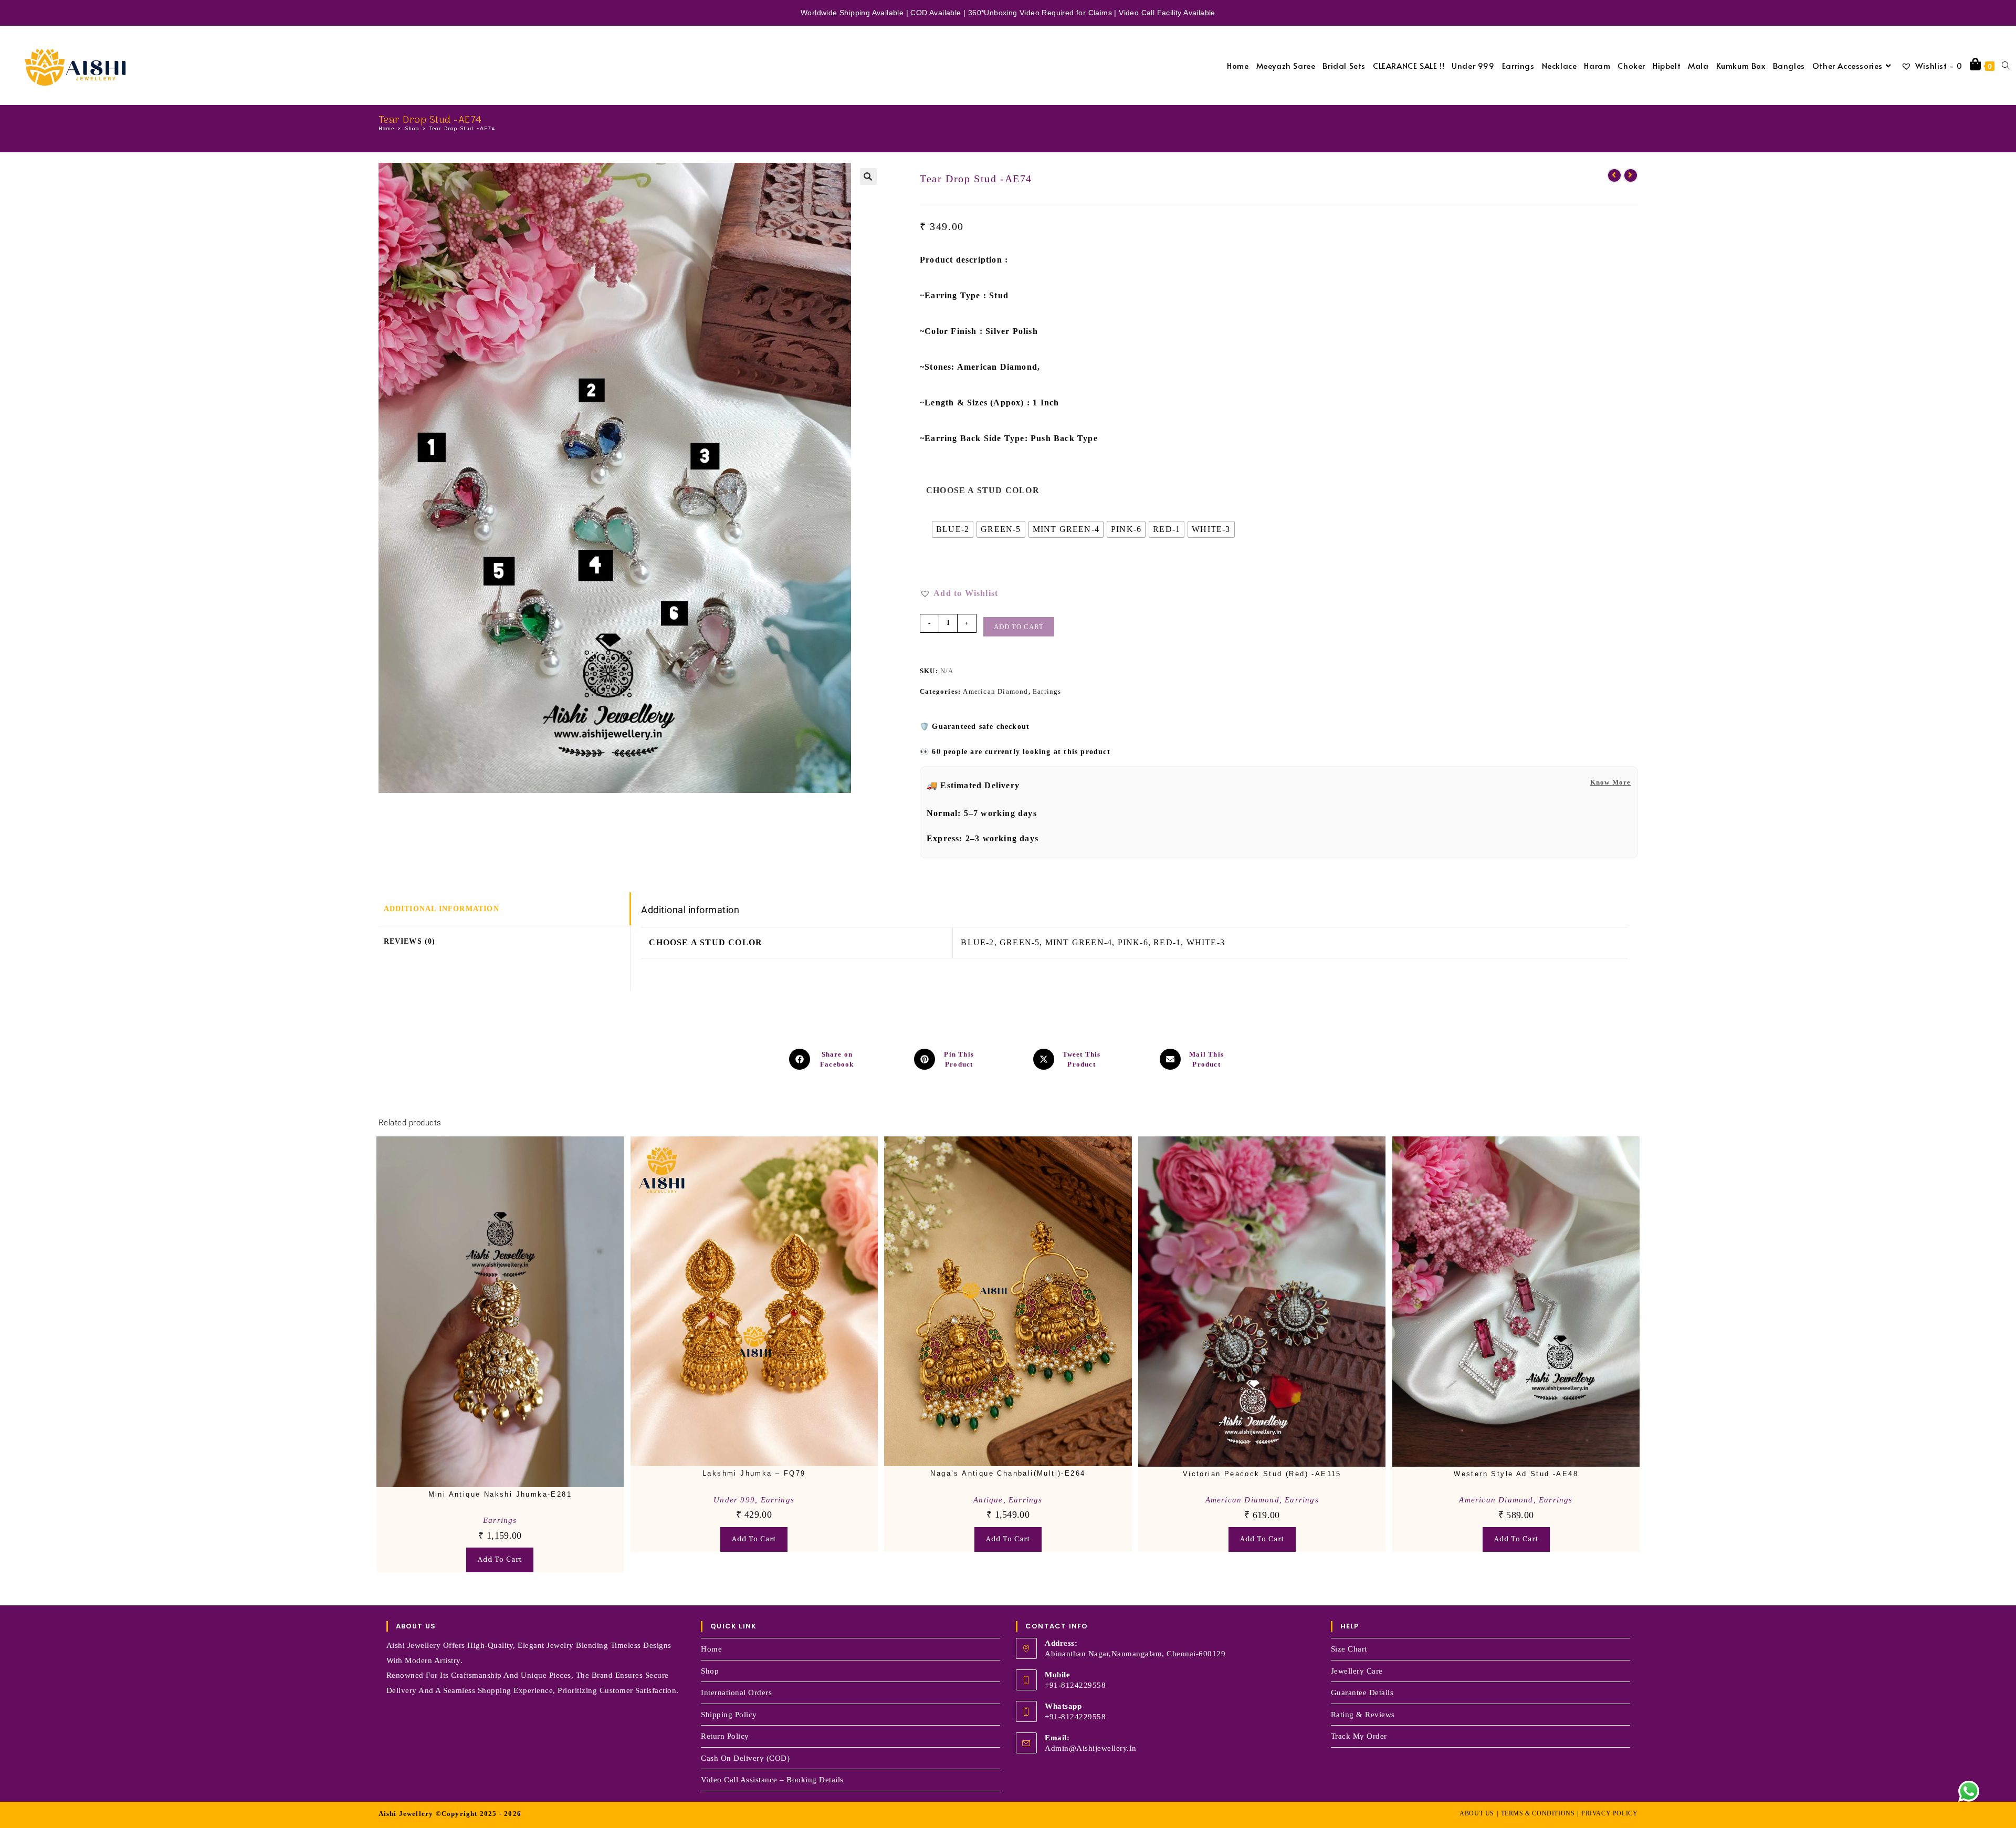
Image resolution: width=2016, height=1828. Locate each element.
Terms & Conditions (1538, 1813)
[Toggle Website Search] (2006, 65)
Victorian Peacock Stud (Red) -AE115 (1262, 1474)
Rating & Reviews (1363, 1715)
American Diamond (995, 691)
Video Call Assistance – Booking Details (772, 1780)
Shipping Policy (729, 1715)
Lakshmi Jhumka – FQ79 (754, 1473)
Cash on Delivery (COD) (745, 1758)
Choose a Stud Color (983, 490)
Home (711, 1649)
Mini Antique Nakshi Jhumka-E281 (500, 1494)
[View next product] (1631, 175)
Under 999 (734, 1500)
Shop (710, 1671)
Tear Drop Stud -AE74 (463, 129)
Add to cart (1019, 627)
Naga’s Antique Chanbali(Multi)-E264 (1008, 1473)
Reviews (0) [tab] (410, 941)
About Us (1477, 1813)
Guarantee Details (1362, 1693)
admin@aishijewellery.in (1091, 1748)
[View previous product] (1614, 175)
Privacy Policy (1609, 1813)
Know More (1611, 782)
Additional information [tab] (442, 908)
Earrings (1047, 691)
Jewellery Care (1357, 1671)
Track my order (1359, 1736)
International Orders (736, 1693)
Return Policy (725, 1736)
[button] (868, 176)
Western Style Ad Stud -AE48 (1516, 1474)
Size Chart (1349, 1649)
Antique (988, 1500)
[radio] (953, 529)
